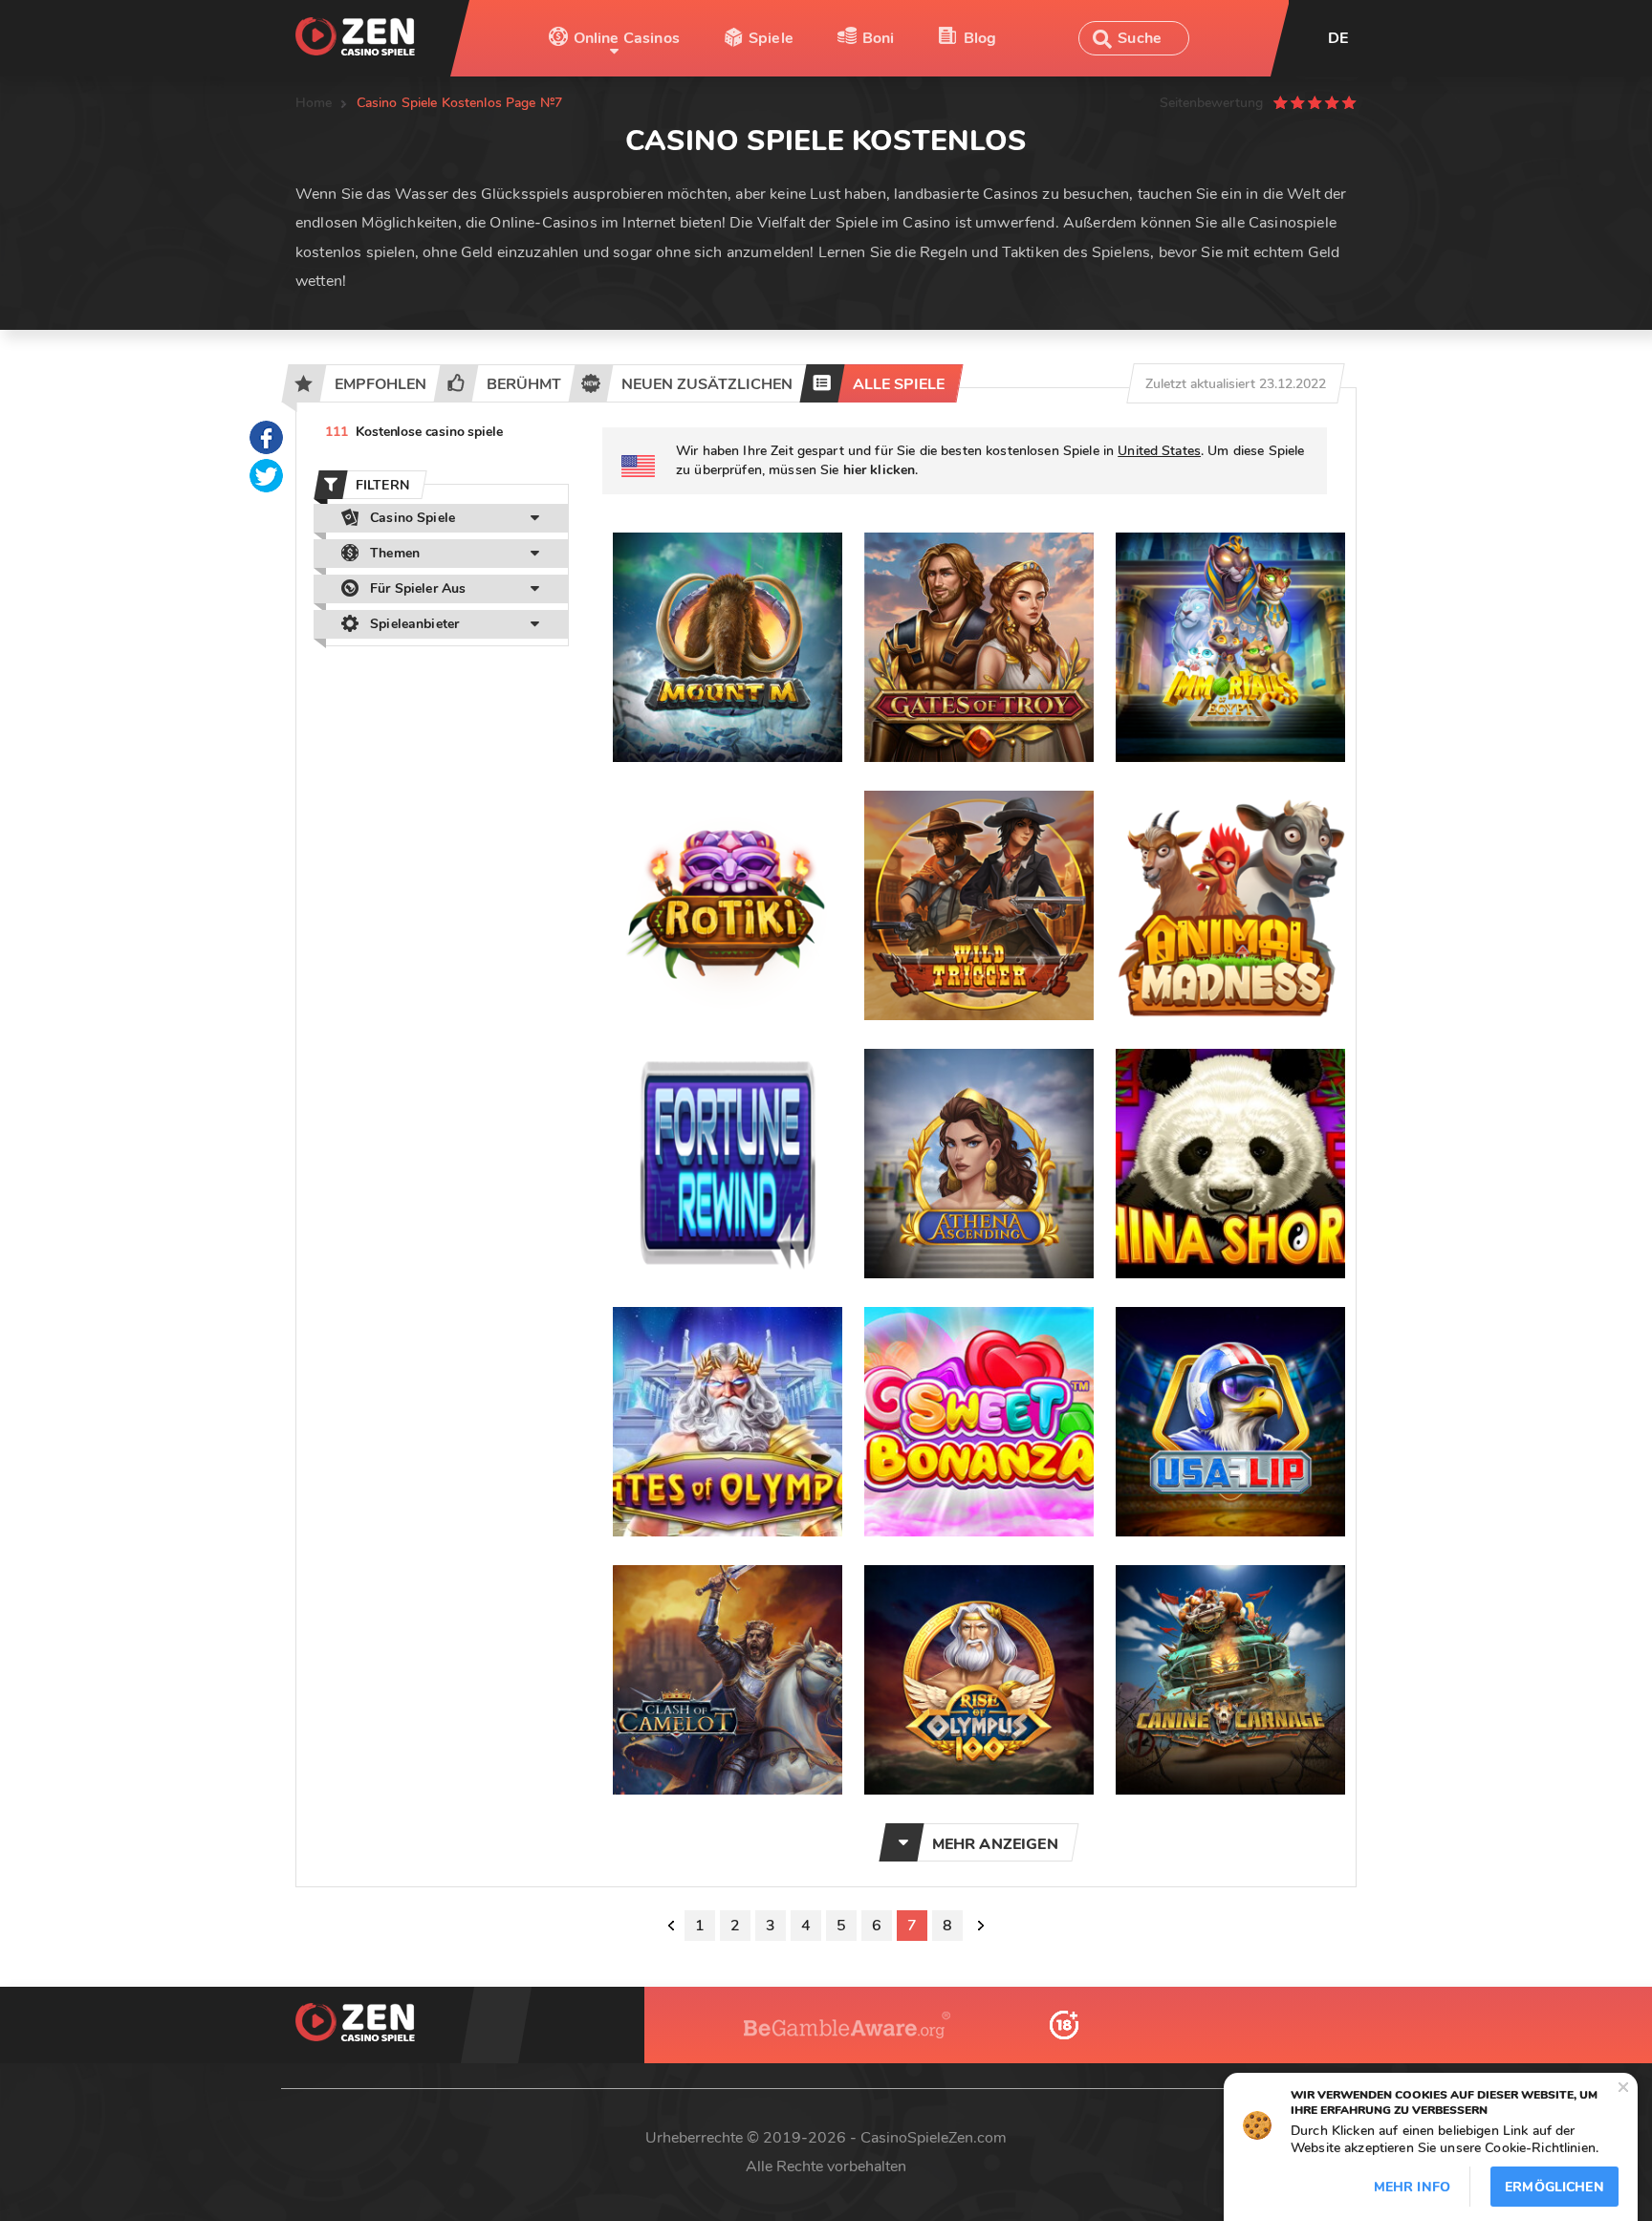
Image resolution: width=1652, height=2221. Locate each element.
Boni (879, 38)
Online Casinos (627, 38)
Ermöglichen (1554, 2187)
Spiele (771, 38)
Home (314, 103)
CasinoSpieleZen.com (934, 2138)
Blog (980, 38)
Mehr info (1412, 2187)
